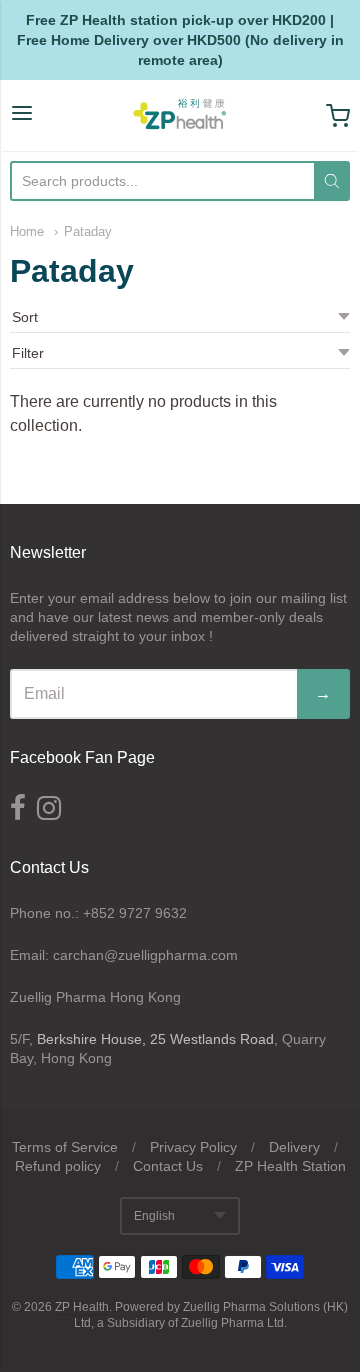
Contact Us (168, 1166)
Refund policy (58, 1166)
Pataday (88, 231)
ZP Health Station (290, 1166)
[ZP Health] (180, 115)
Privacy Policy (193, 1147)
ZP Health (82, 1307)
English (154, 1216)
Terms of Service (65, 1147)
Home (27, 231)
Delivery (294, 1147)
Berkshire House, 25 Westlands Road (155, 1039)
